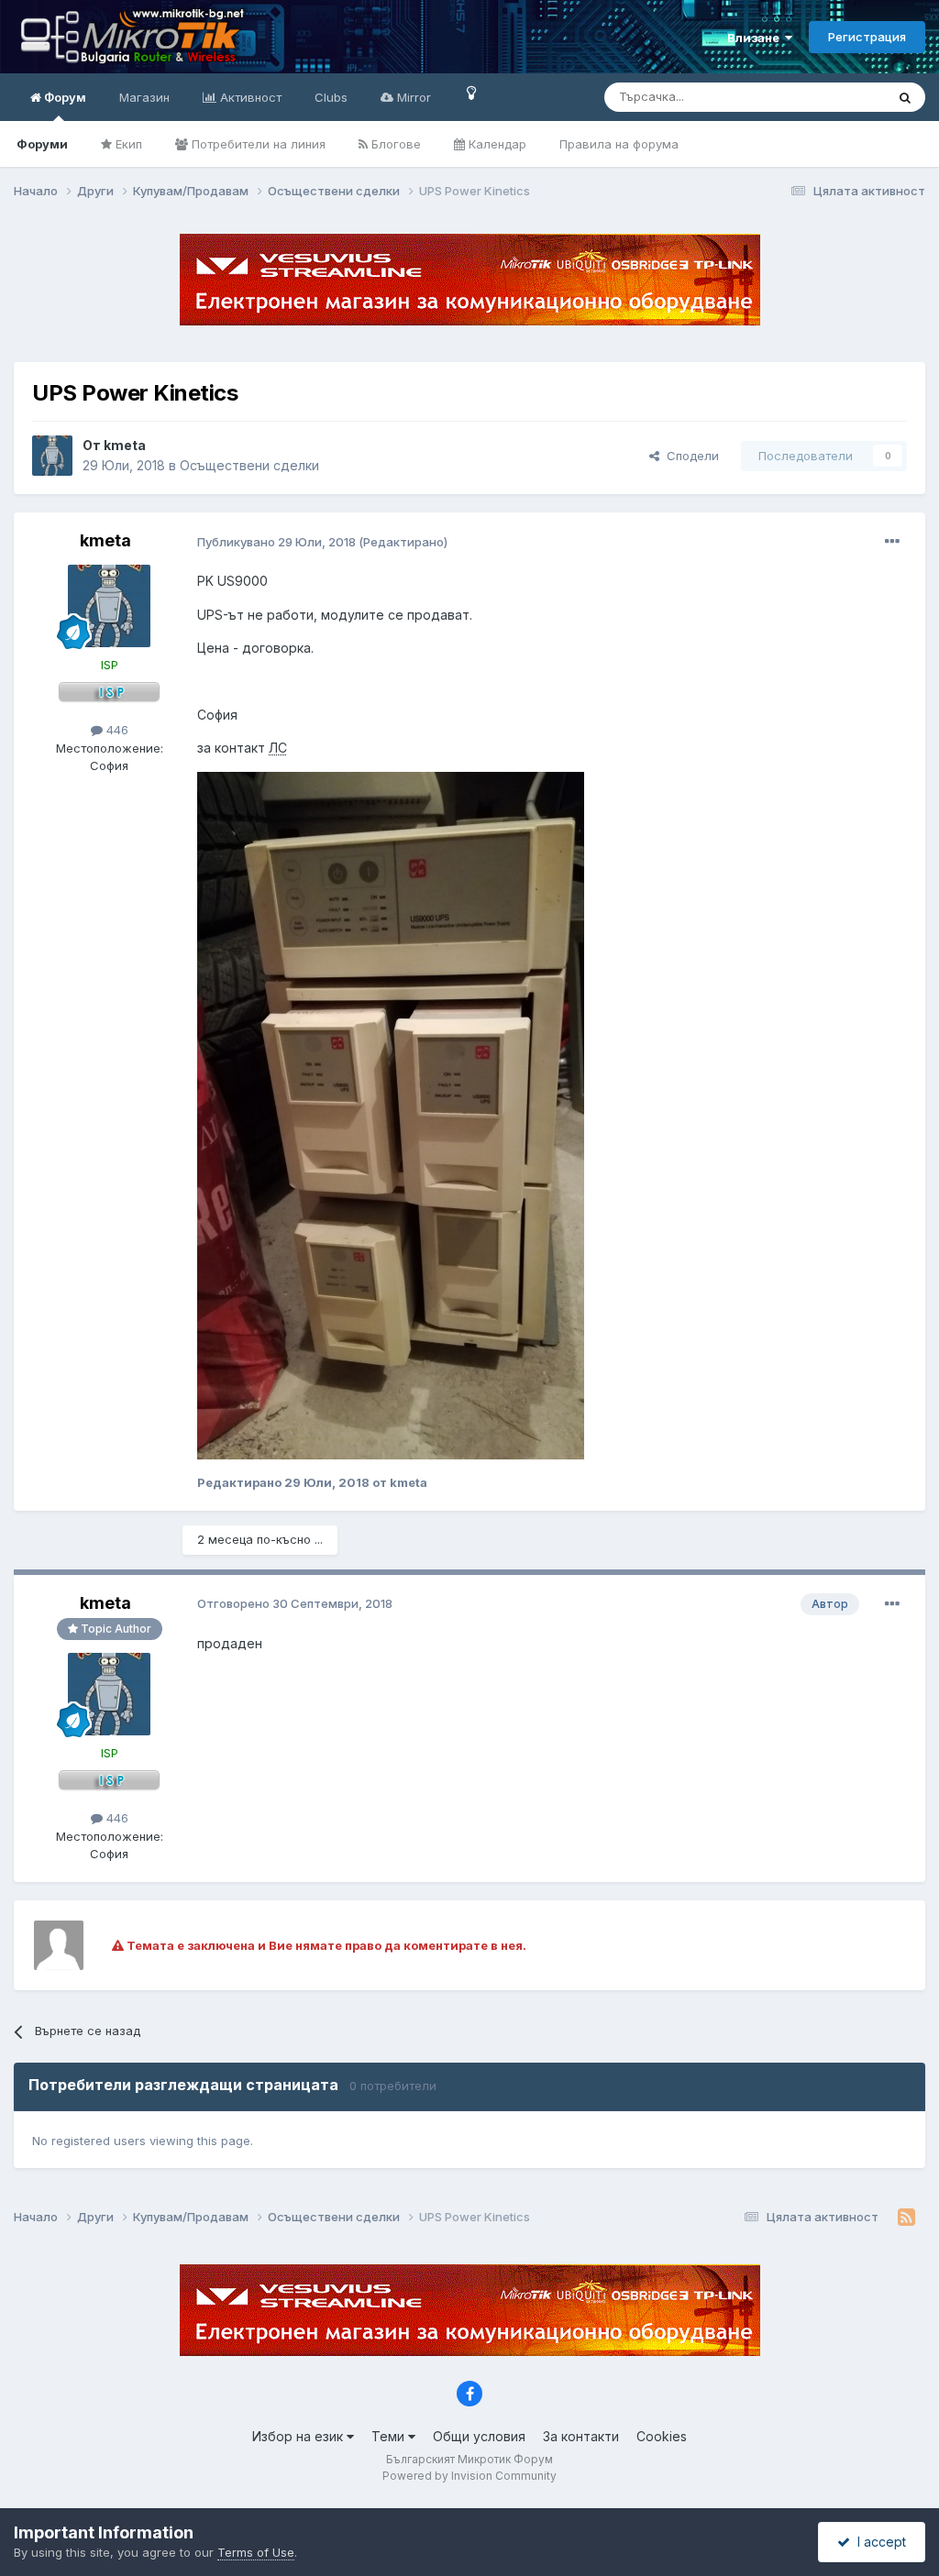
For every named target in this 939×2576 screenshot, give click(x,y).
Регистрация (867, 37)
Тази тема (833, 97)
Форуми (42, 144)
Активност (249, 97)
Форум (64, 97)
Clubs (331, 97)
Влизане (756, 38)
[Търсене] (905, 97)
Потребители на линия (257, 144)
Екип (127, 144)
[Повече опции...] (892, 542)
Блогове (394, 144)
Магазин (144, 97)
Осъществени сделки (249, 465)
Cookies (662, 2436)
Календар (496, 144)
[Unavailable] (391, 1114)
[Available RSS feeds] (906, 2218)
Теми (390, 2436)
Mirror (412, 97)
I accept (878, 2542)
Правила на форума (619, 144)
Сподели (689, 456)
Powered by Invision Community (469, 2476)
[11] (472, 92)
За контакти (581, 2436)
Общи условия (479, 2436)
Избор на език (299, 2436)
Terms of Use (256, 2552)
